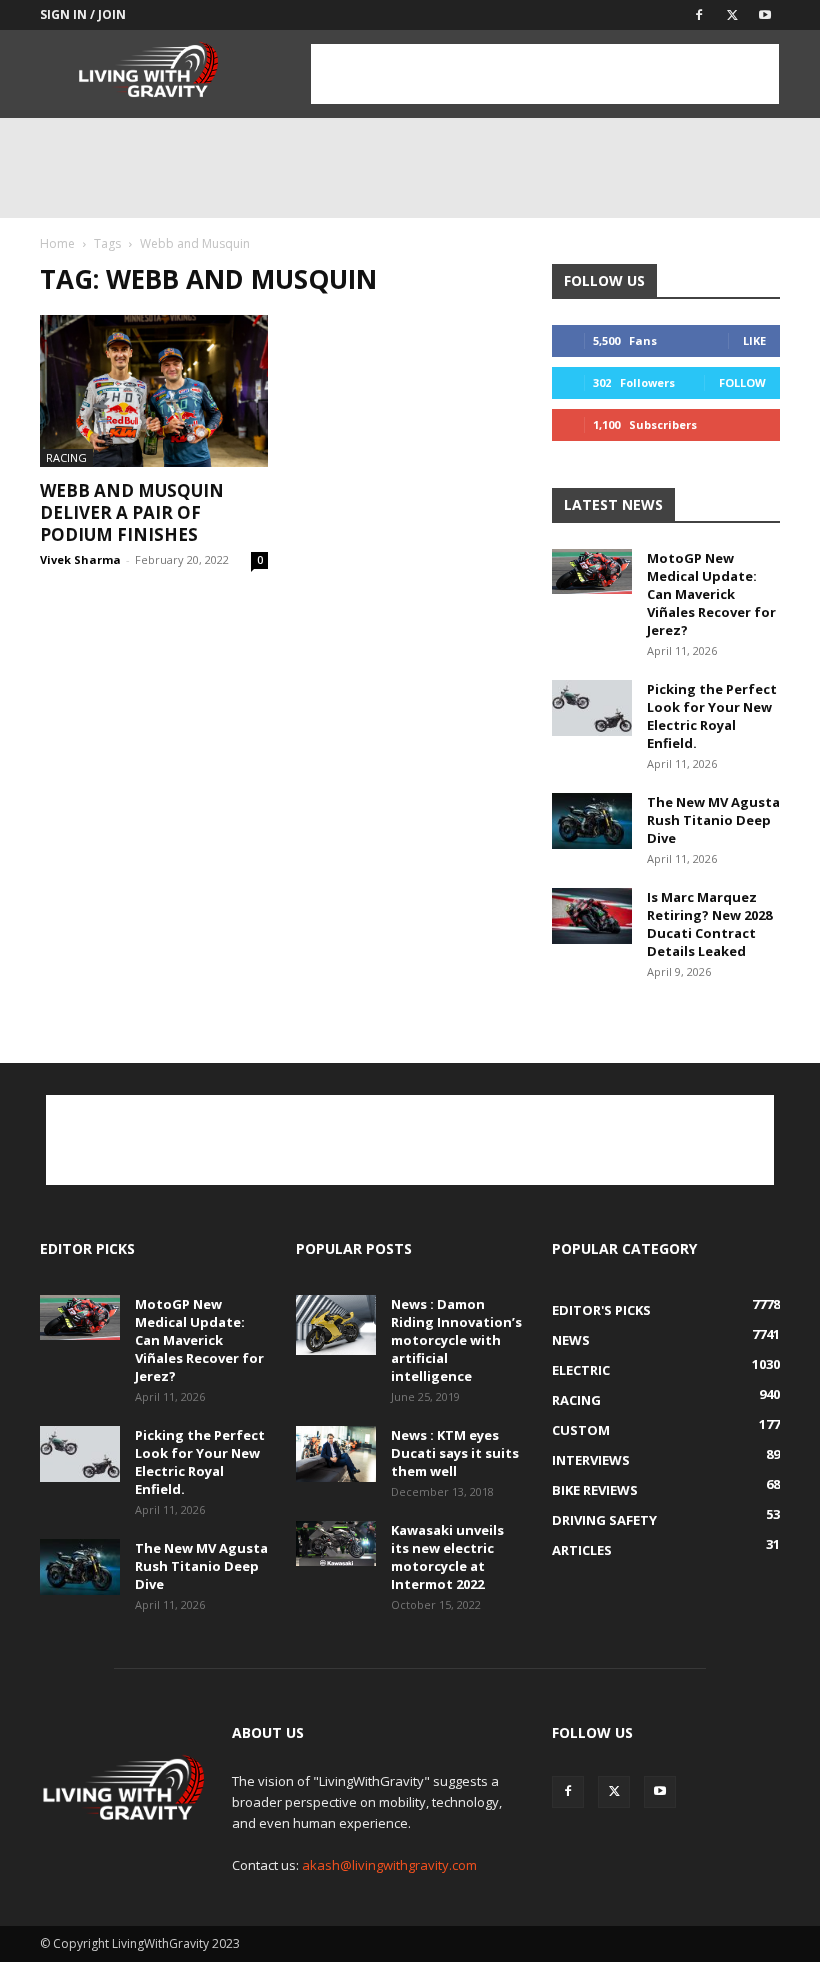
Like (754, 340)
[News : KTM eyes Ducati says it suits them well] (336, 1454)
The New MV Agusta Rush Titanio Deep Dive (713, 820)
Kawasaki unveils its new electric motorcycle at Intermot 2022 (447, 1557)
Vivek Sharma (80, 559)
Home (57, 243)
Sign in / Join (83, 14)
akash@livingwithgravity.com (389, 1865)
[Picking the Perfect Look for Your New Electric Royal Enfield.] (592, 708)
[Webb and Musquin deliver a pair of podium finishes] (154, 391)
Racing (66, 457)
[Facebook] (699, 15)
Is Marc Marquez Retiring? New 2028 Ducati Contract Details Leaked (709, 924)
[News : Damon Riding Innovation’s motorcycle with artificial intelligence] (336, 1325)
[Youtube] (765, 15)
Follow (742, 382)
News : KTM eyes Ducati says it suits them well (455, 1453)
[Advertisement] (545, 74)
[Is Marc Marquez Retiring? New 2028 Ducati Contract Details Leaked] (592, 916)
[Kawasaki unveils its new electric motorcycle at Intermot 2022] (336, 1543)
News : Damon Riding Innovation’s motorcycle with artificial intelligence (456, 1340)
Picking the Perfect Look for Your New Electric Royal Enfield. (712, 716)
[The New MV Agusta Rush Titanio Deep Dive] (592, 821)
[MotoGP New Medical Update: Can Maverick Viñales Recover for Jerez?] (592, 571)
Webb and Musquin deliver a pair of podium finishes (132, 512)
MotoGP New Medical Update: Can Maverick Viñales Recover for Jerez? (711, 594)
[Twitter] (732, 15)
